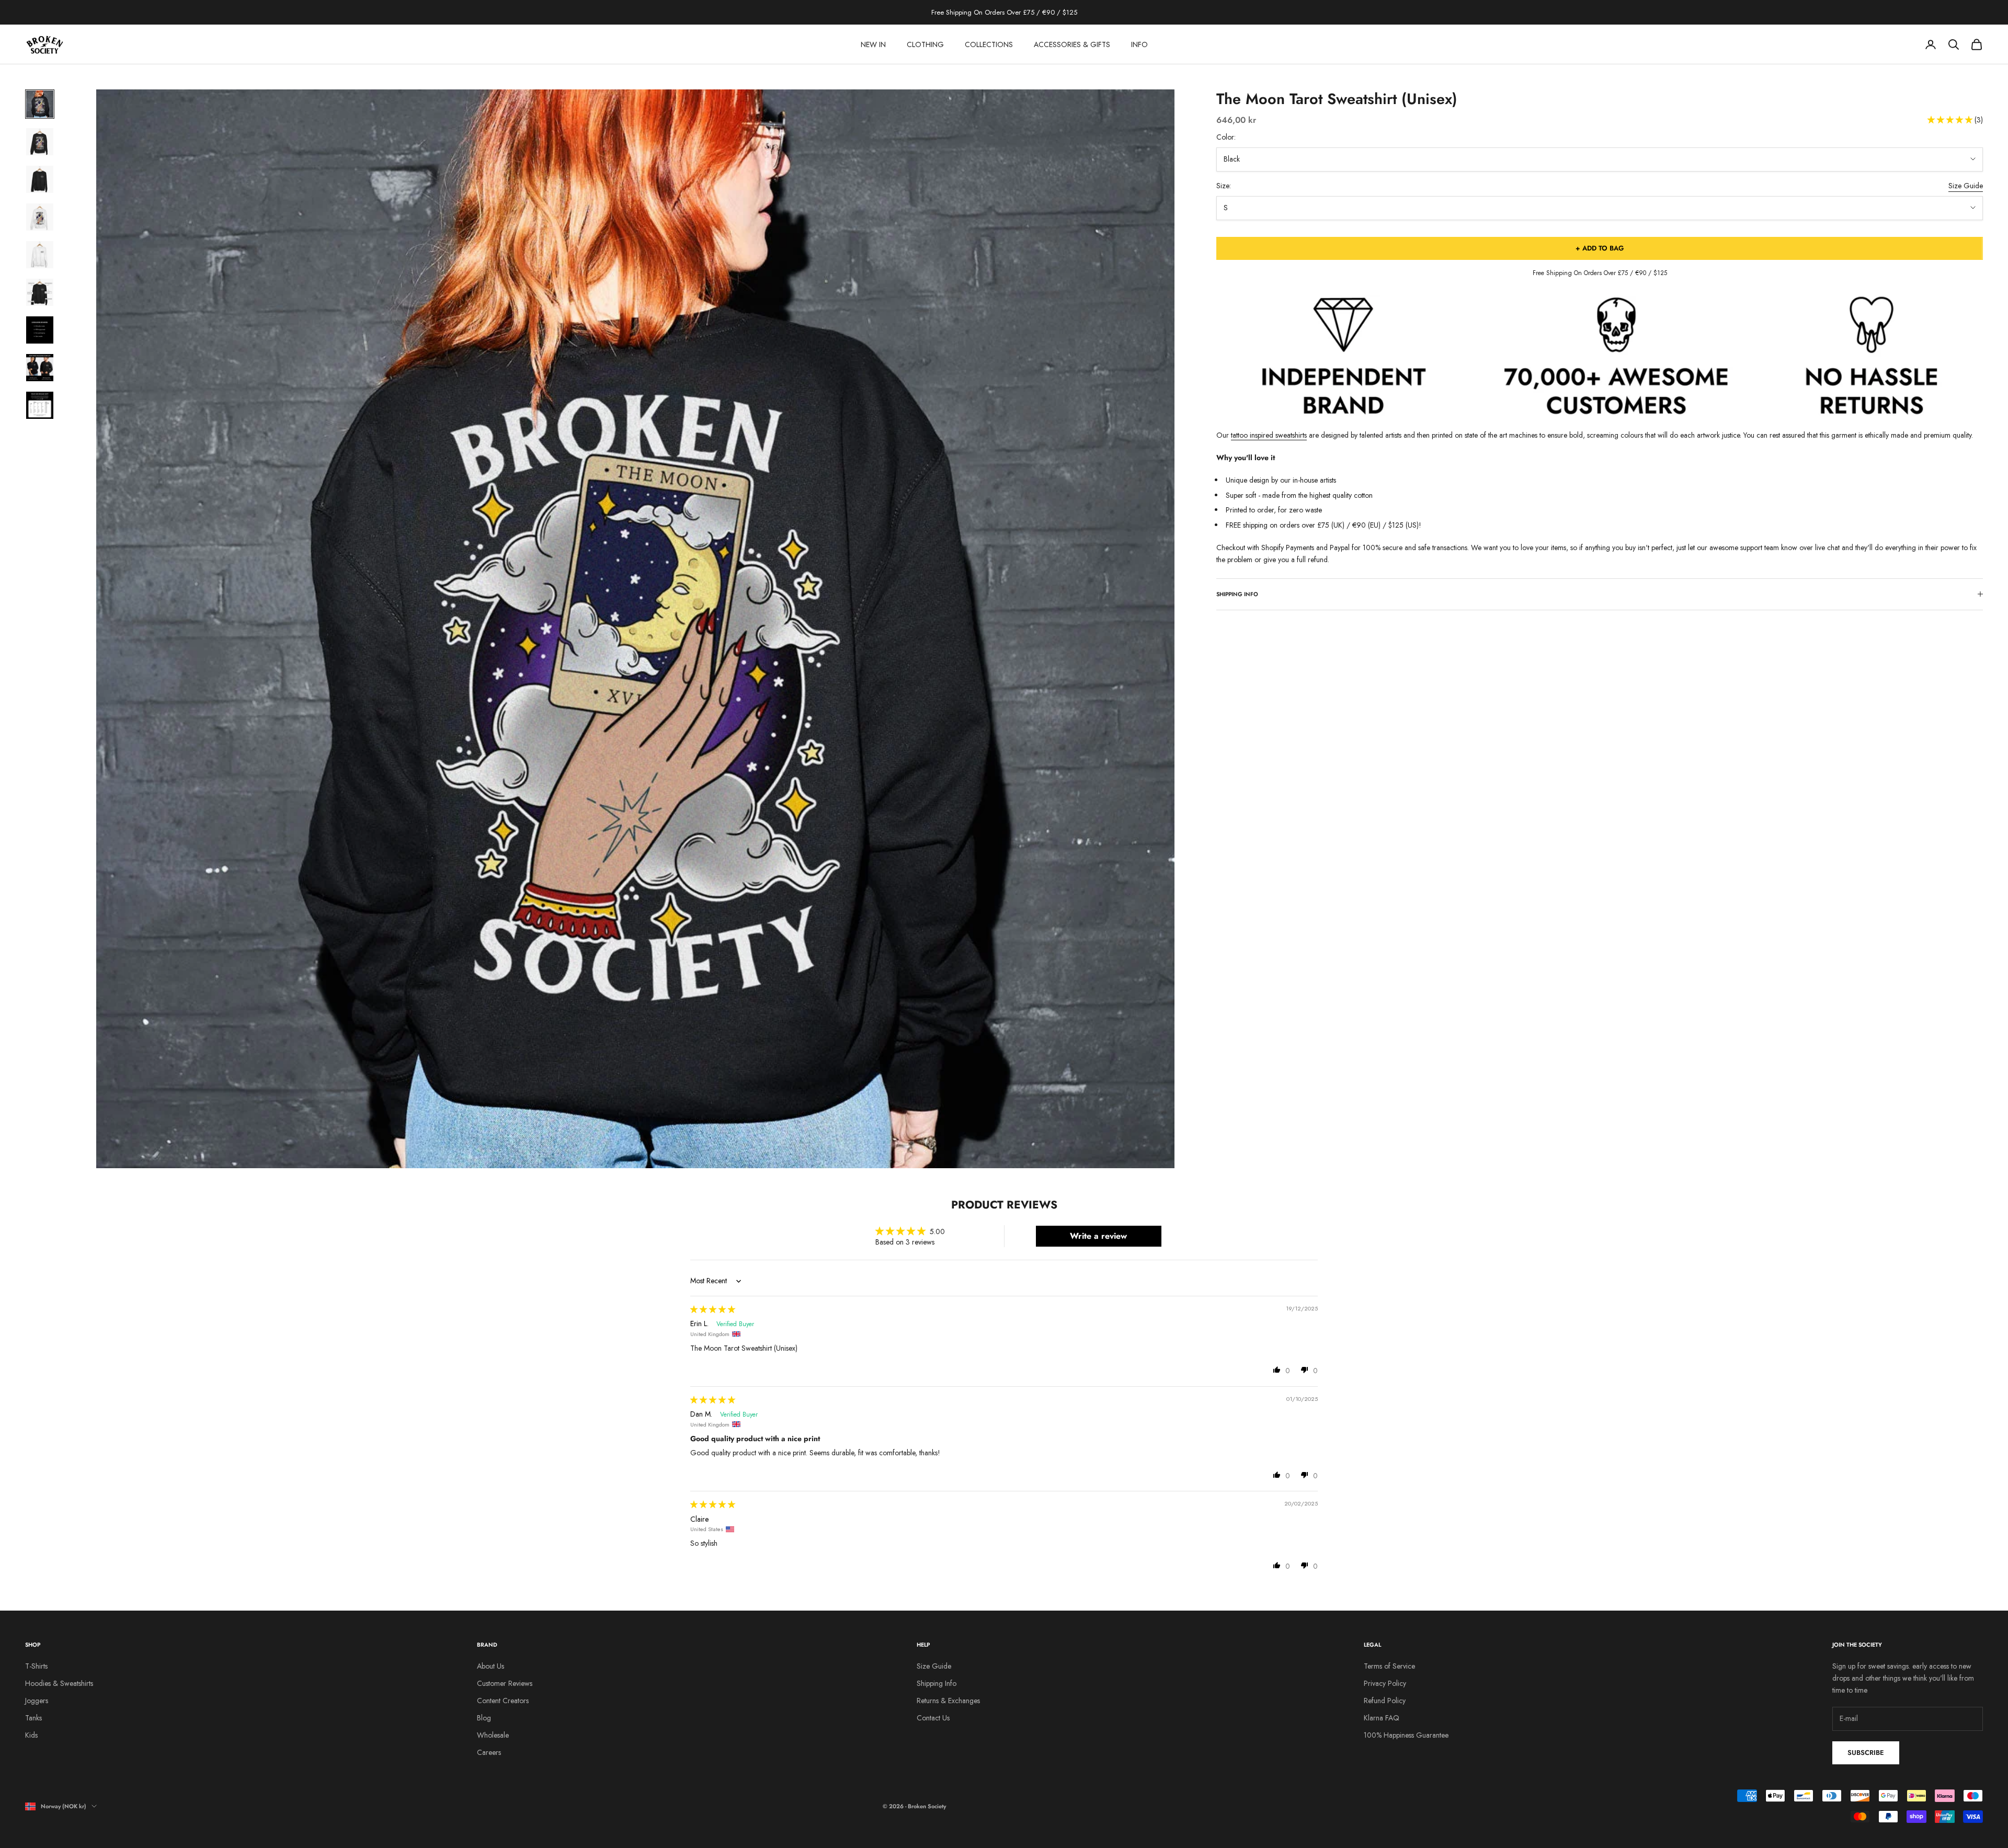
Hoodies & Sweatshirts (59, 1683)
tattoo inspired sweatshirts (1269, 435)
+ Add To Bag (1600, 248)
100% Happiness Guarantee (1406, 1735)
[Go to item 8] (40, 368)
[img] (713, 1309)
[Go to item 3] (40, 179)
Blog (484, 1718)
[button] (1951, 120)
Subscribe (1866, 1753)
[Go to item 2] (40, 142)
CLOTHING (925, 44)
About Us (490, 1666)
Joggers (37, 1701)
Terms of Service (1389, 1666)
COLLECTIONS (989, 44)
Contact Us (933, 1718)
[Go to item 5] (40, 255)
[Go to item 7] (40, 330)
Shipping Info (937, 1683)
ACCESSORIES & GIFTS (1072, 44)
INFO (1139, 44)
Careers (489, 1752)
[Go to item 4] (40, 217)
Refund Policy (1385, 1701)
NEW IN (873, 44)
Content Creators (503, 1701)
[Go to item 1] (40, 104)
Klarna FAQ (1382, 1718)
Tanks (33, 1718)
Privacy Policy (1385, 1683)
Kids (31, 1735)
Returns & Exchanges (948, 1701)
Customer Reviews (505, 1683)
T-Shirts (36, 1666)
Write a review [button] (1098, 1236)
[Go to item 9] (40, 405)
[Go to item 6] (40, 292)
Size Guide (1966, 186)
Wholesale (493, 1735)
